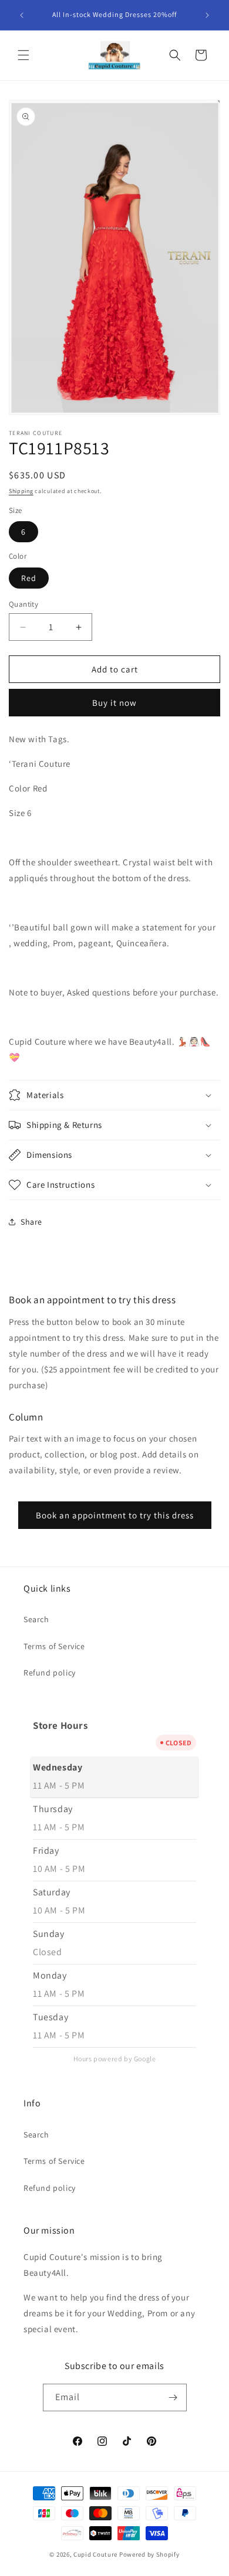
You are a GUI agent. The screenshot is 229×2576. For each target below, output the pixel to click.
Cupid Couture (95, 2554)
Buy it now (114, 703)
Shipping (21, 491)
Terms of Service (54, 1646)
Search (36, 1619)
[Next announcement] (207, 15)
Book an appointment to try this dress (115, 1515)
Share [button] (31, 1222)
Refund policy (50, 1673)
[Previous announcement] (22, 15)
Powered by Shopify (149, 2554)
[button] (23, 55)
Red (29, 578)
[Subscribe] (173, 2397)
